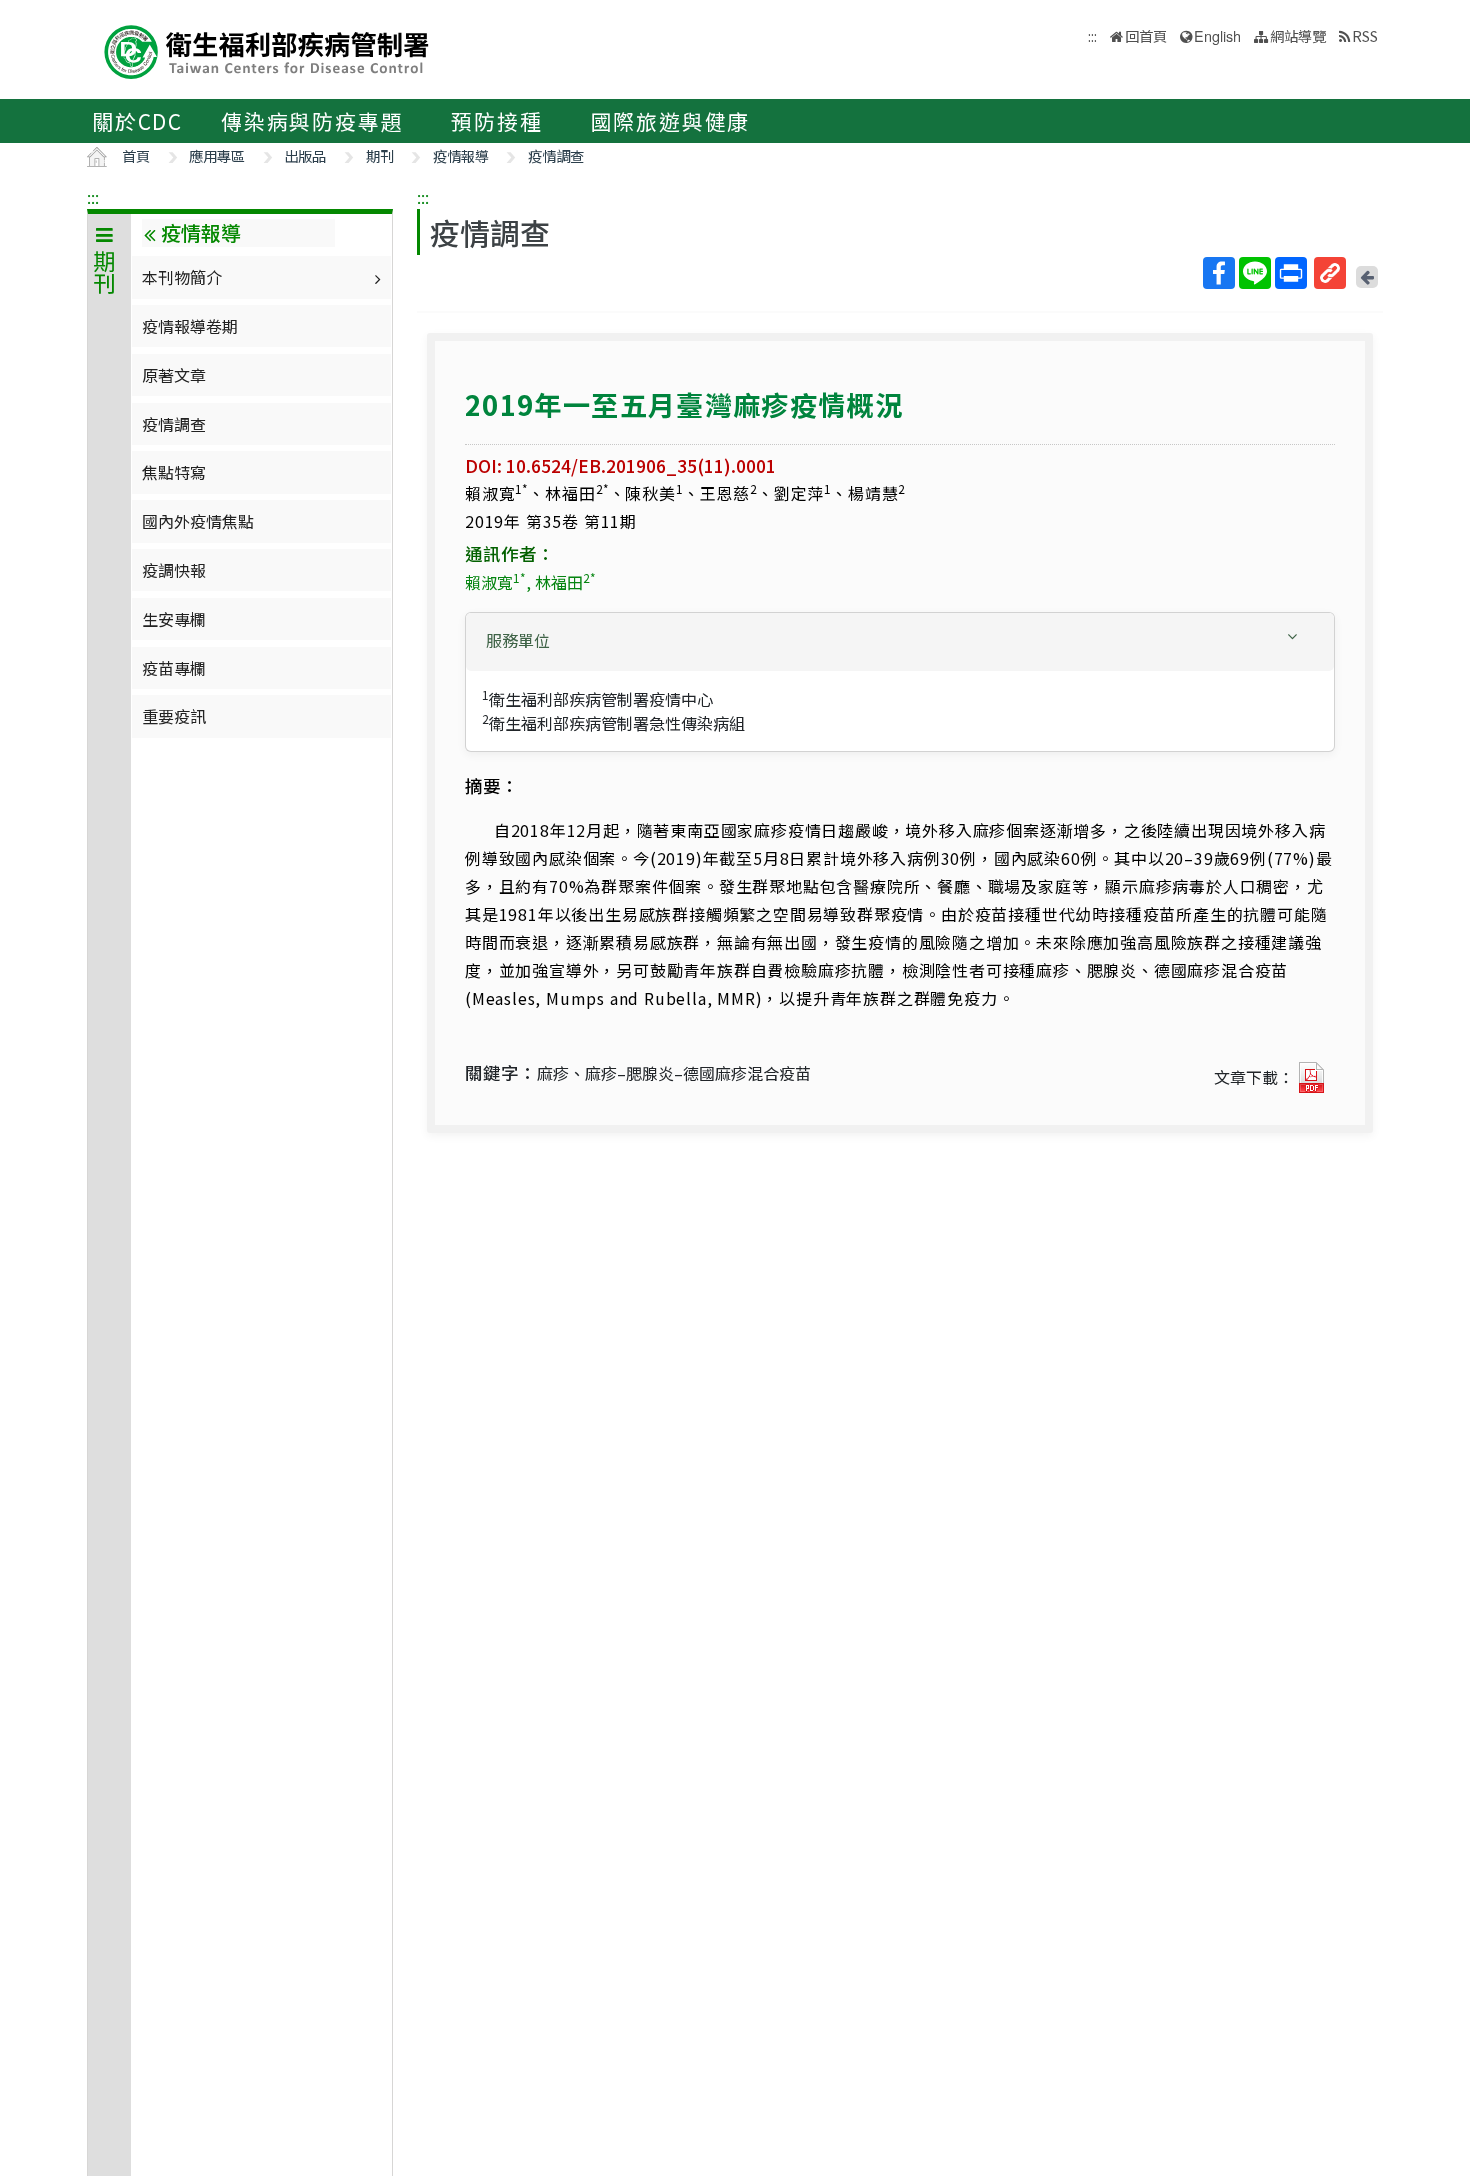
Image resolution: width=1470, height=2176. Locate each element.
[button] (900, 640)
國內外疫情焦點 (198, 521)
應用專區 (217, 155)
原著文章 (174, 375)
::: (93, 197)
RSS (1365, 35)
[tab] (900, 642)
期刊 (380, 155)
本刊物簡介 (182, 277)
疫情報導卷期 (190, 326)
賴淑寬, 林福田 (530, 582)
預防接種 (496, 121)
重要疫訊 (174, 716)
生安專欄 (174, 619)
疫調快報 (174, 570)
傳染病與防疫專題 (312, 121)
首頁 (136, 155)
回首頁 (1146, 35)
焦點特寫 (174, 472)
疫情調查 (556, 155)
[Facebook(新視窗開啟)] (1219, 273)
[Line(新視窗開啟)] (1255, 273)
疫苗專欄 (174, 668)
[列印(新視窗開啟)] (1291, 273)
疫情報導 (461, 155)
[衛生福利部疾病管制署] (267, 49)
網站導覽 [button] (1298, 35)
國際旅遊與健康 (671, 121)
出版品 (305, 155)
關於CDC (137, 121)
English (1217, 35)
